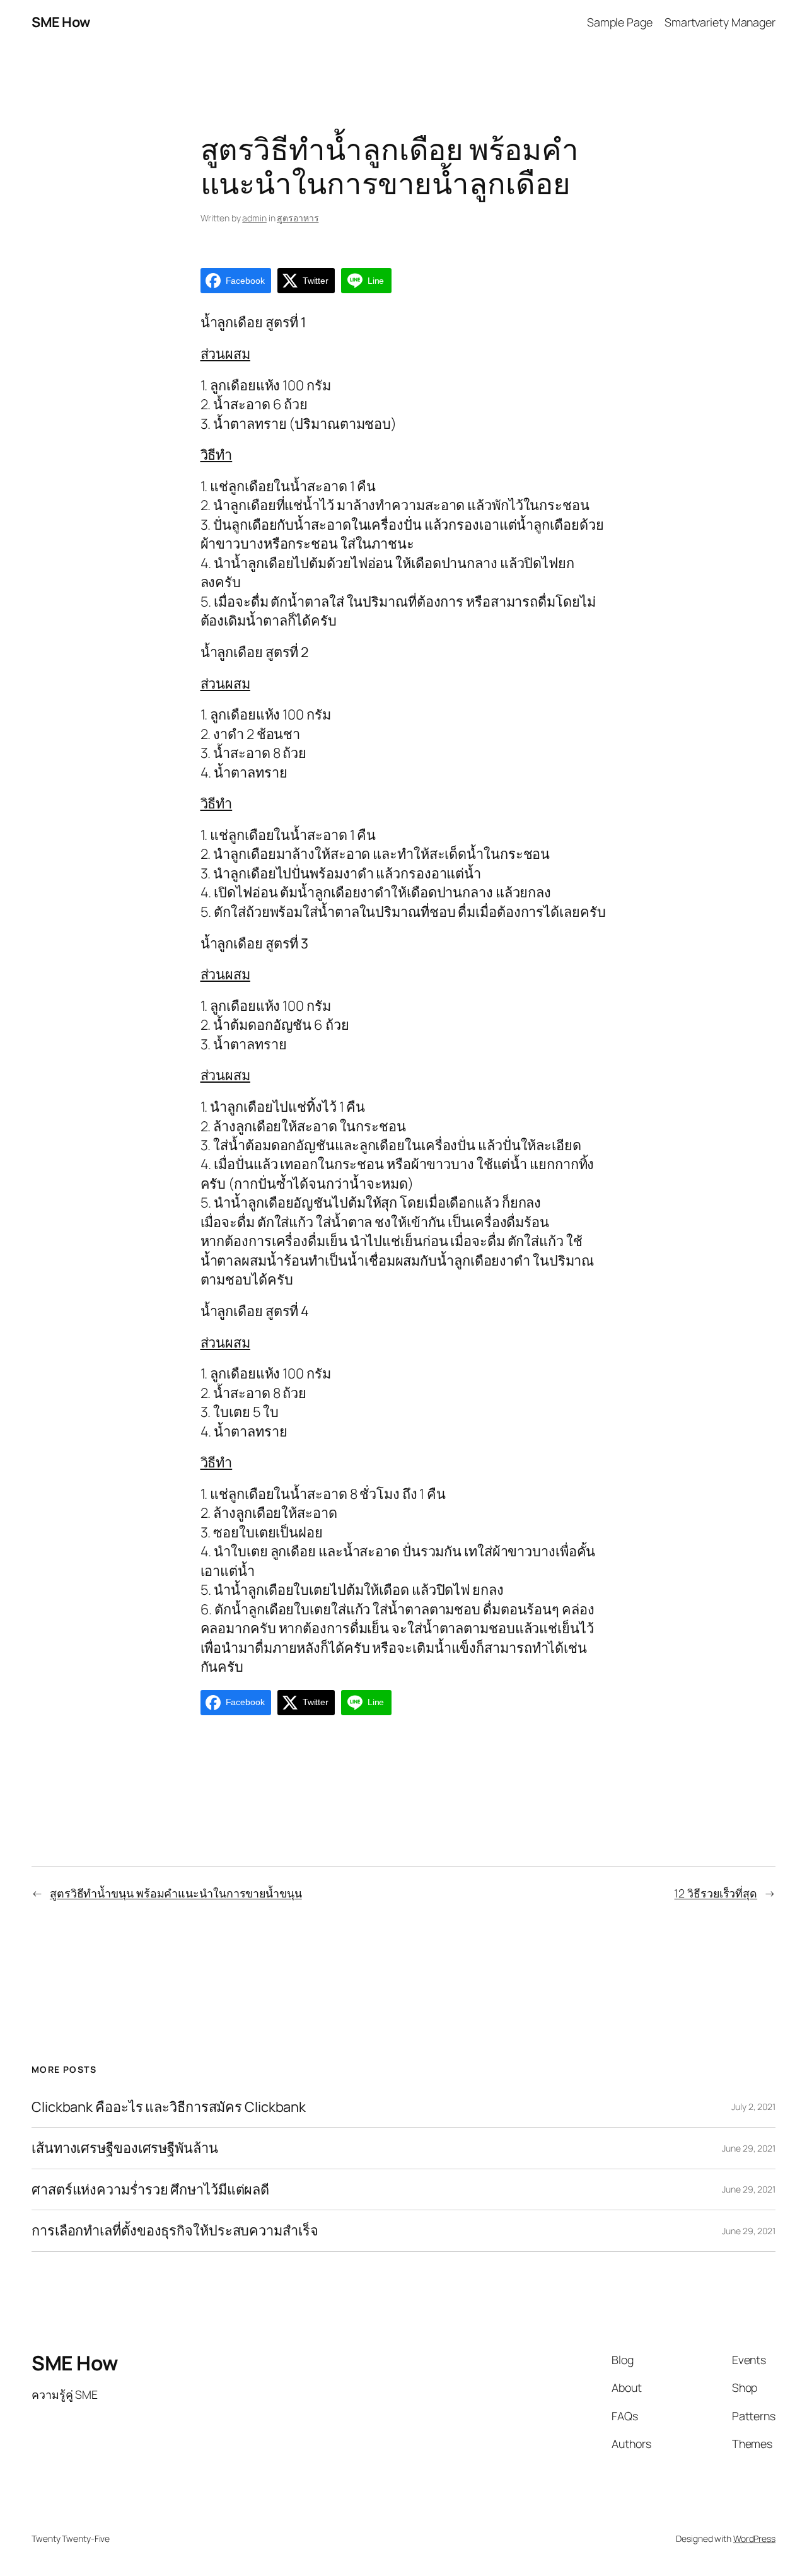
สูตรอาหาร (298, 218)
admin (254, 218)
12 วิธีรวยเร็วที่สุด (716, 1893)
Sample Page (620, 22)
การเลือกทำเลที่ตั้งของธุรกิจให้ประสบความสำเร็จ (175, 2230)
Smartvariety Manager (720, 22)
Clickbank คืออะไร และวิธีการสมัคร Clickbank (169, 2107)
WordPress (754, 2538)
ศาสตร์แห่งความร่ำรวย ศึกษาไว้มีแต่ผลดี (150, 2189)
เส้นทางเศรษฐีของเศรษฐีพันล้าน (125, 2148)
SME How (61, 22)
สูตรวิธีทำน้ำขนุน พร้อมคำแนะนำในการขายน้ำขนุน (176, 1893)
